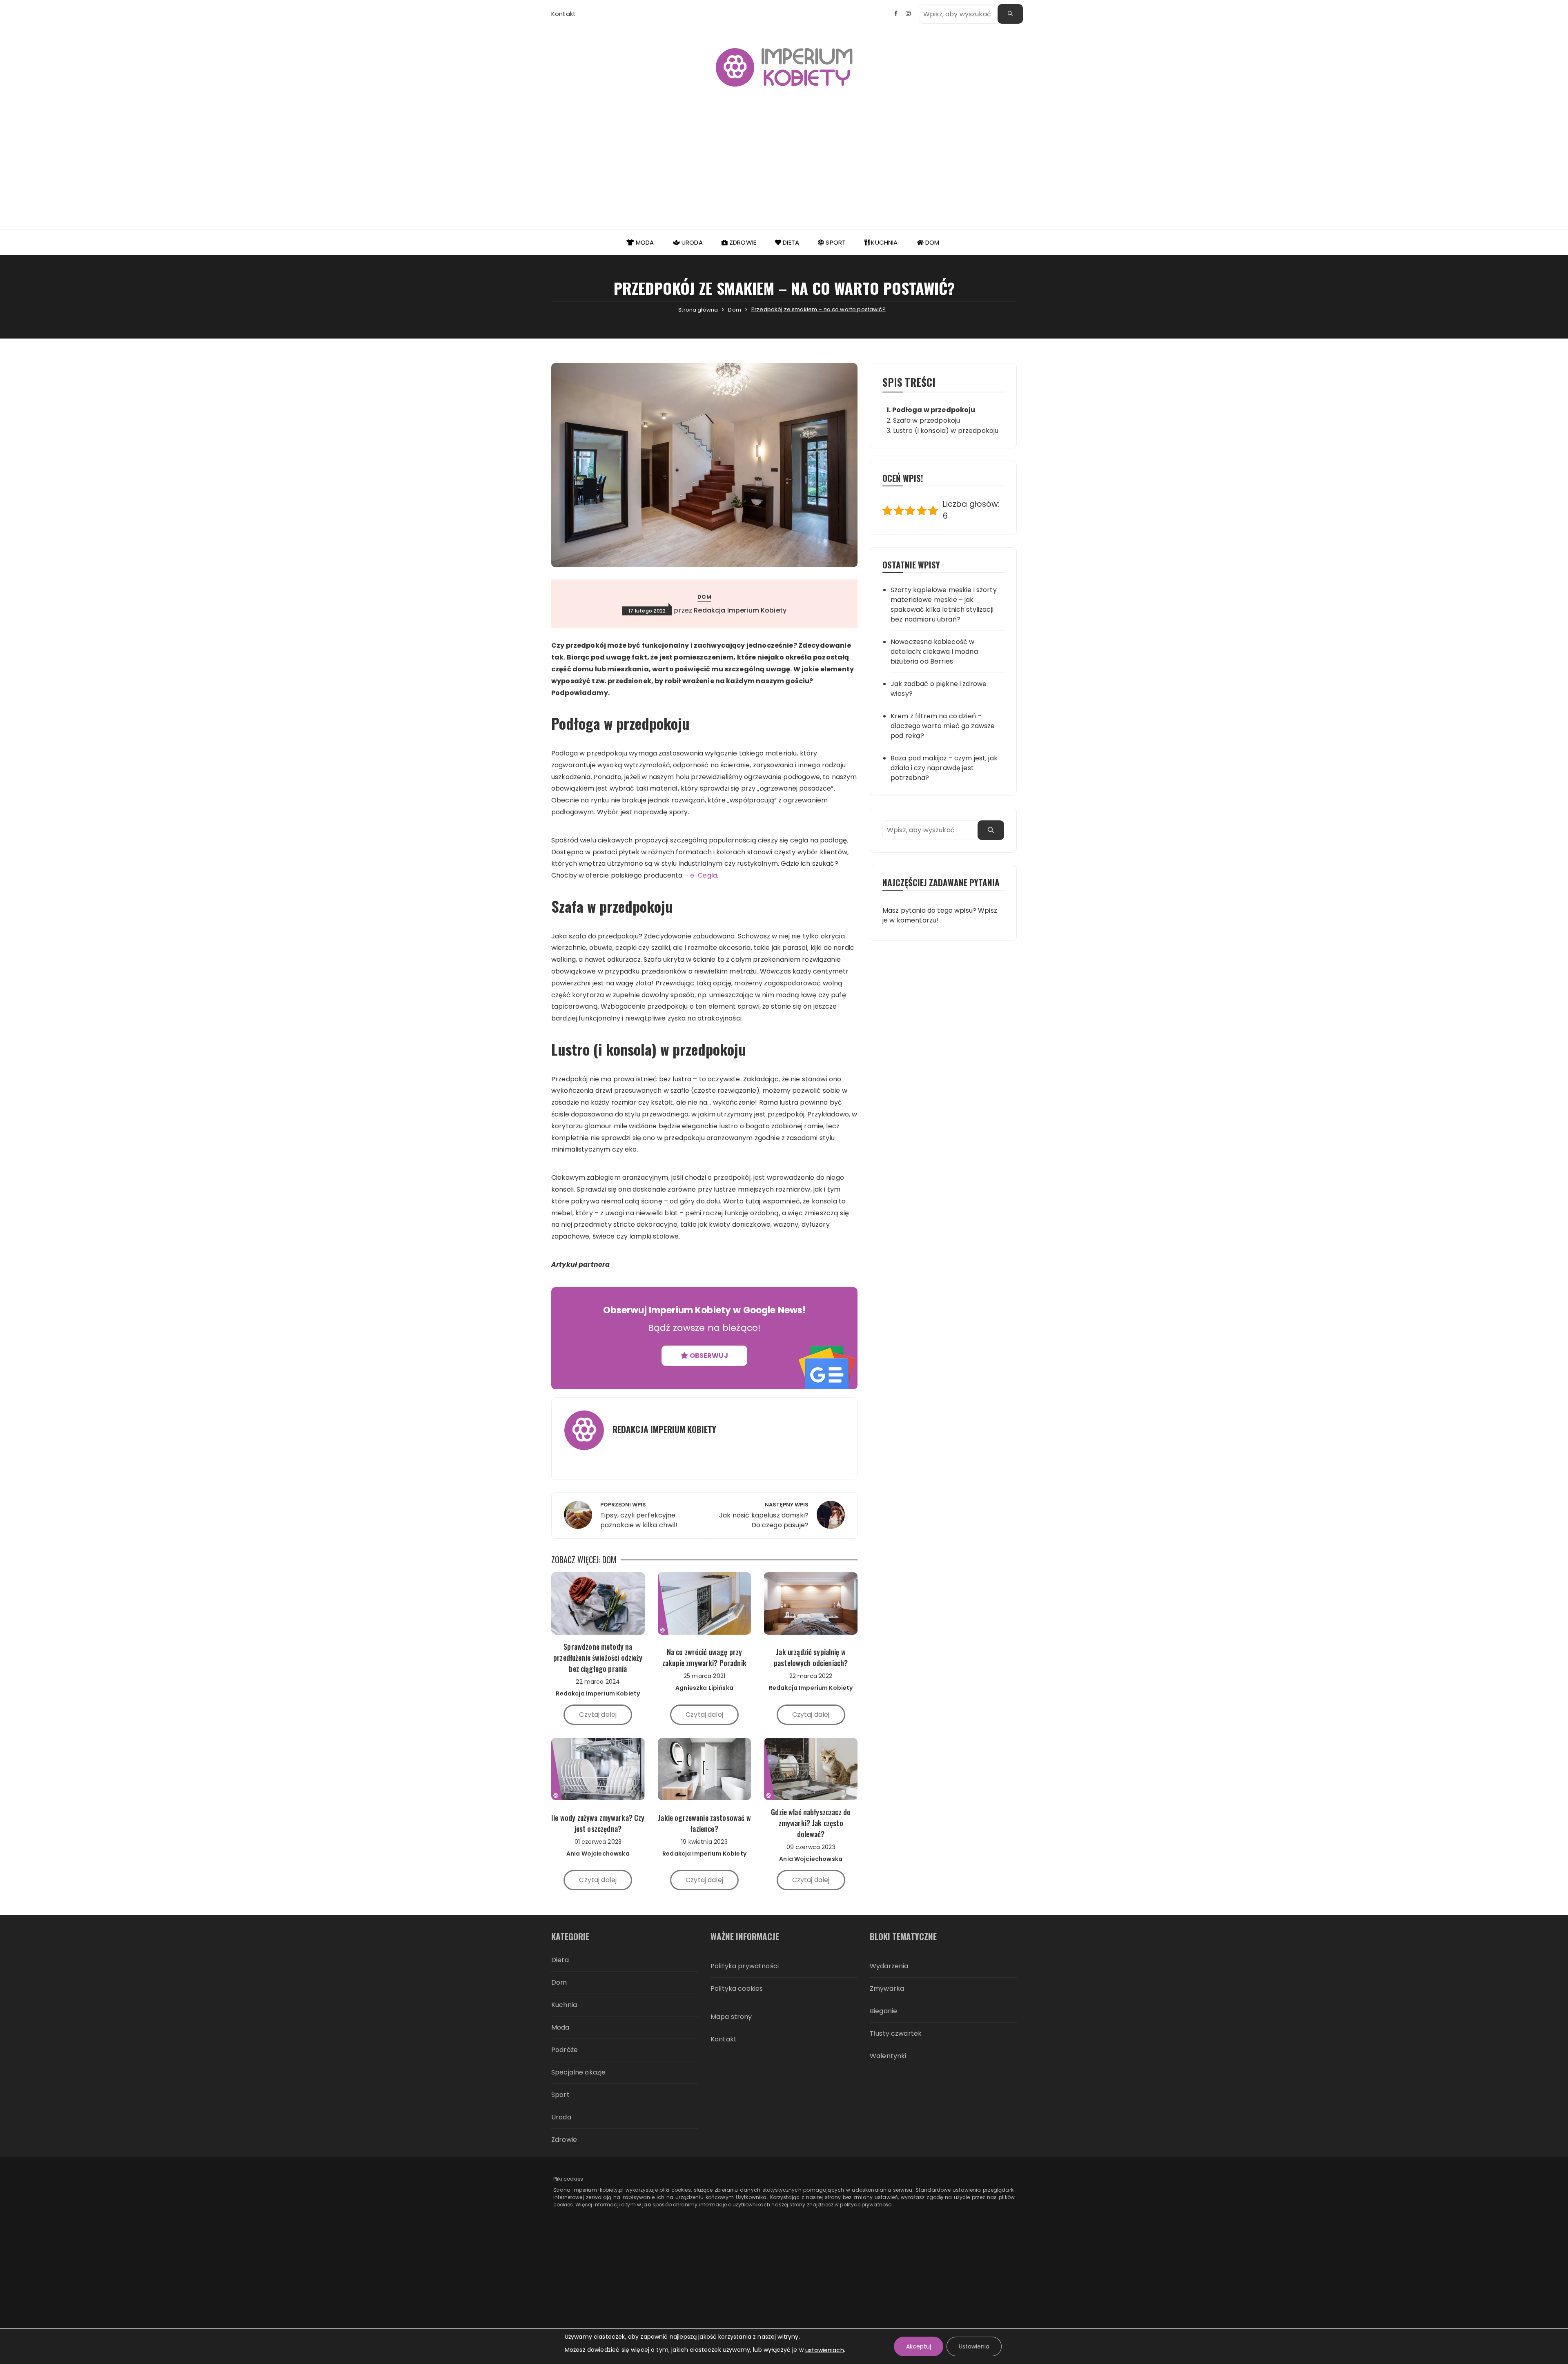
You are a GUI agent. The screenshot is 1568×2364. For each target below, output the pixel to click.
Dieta (790, 242)
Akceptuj (919, 2346)
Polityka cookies (737, 1989)
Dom (932, 242)
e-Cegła (704, 875)
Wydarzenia (889, 1966)
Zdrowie (742, 242)
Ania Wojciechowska (598, 1854)
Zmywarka (887, 1989)
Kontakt (563, 14)
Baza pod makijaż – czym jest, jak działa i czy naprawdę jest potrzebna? (944, 768)
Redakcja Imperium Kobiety (740, 610)
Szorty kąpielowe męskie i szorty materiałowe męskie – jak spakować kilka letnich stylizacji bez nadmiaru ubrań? (944, 605)
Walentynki (888, 2056)
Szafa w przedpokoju (927, 420)
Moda (644, 242)
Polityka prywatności (745, 1966)
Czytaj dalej (598, 1715)
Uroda (691, 242)
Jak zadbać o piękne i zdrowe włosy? (939, 689)
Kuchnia (883, 242)
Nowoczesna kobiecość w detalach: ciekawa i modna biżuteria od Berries (934, 652)
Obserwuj (708, 1356)
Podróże (565, 2050)
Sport (835, 242)
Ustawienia (974, 2346)
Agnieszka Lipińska (704, 1688)
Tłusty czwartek (896, 2033)
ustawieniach (825, 2350)
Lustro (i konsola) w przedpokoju (946, 431)
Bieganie (883, 2011)
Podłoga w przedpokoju (934, 410)
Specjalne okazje (578, 2072)
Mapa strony (731, 2017)
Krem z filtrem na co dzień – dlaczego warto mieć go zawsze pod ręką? (943, 726)
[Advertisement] (784, 168)
